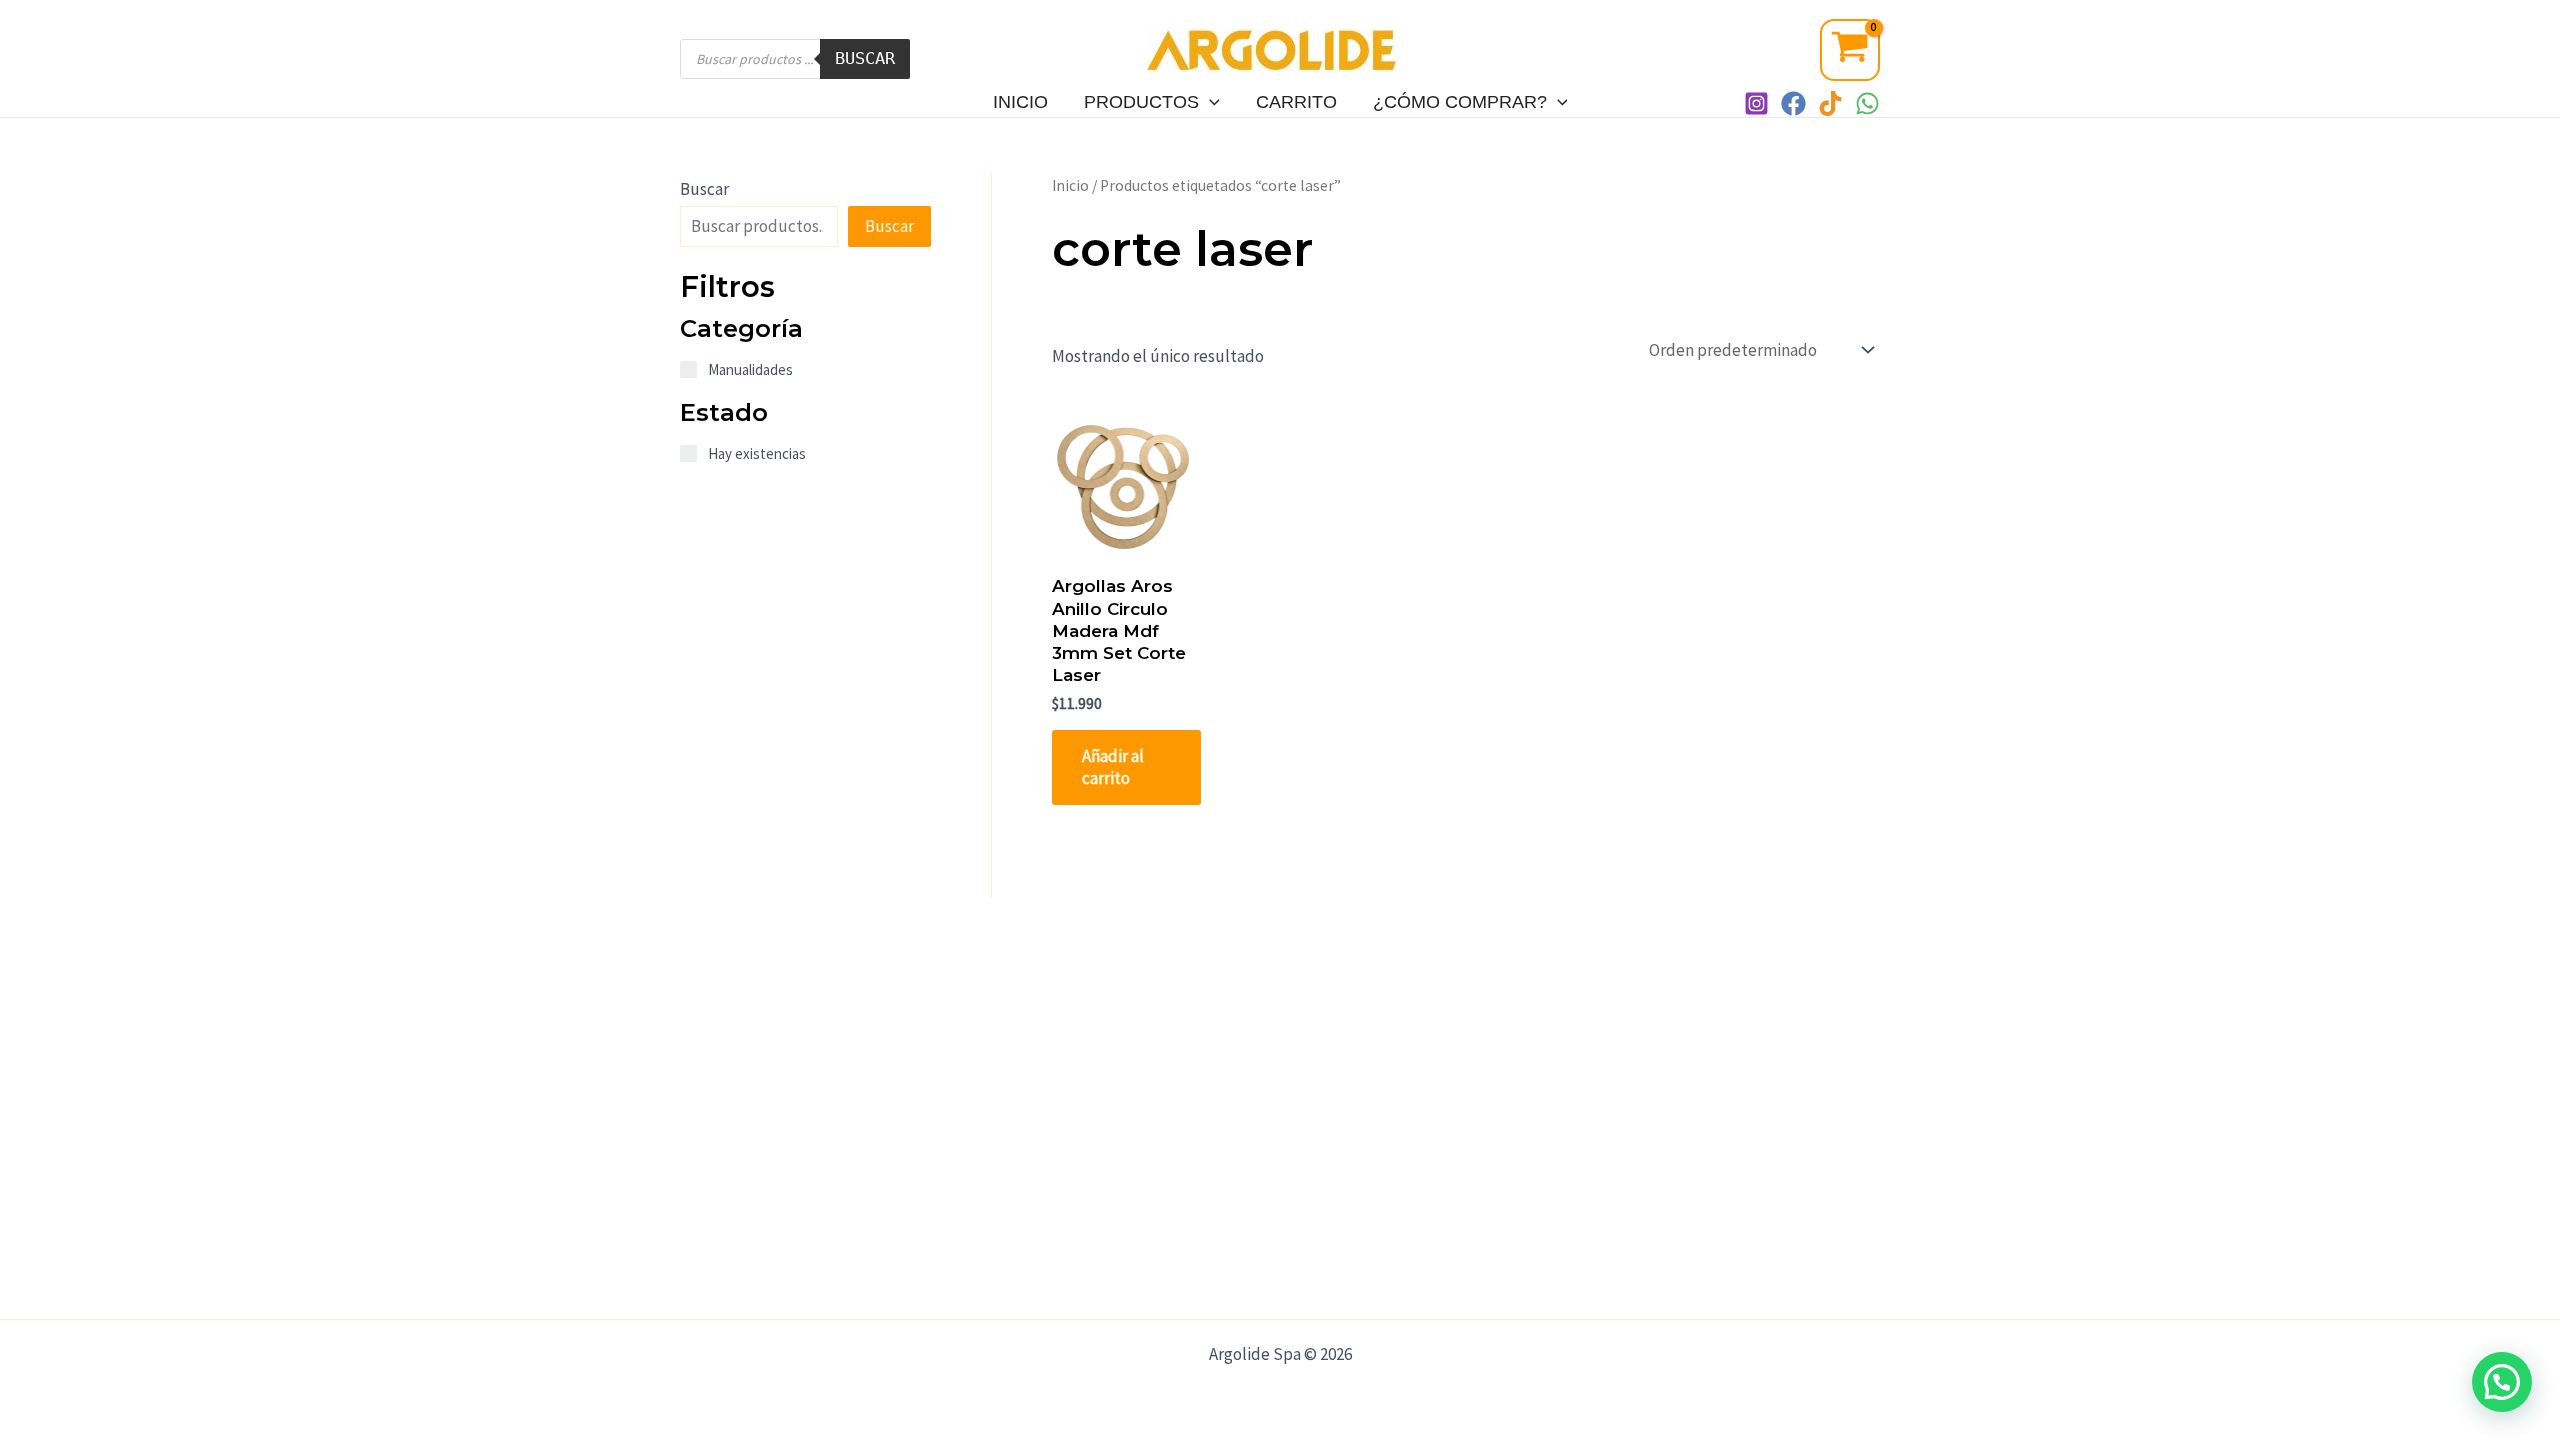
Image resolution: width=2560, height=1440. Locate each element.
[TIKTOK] (1830, 103)
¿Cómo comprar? (1460, 102)
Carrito (1296, 102)
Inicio (1020, 102)
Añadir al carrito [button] (1113, 767)
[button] (2502, 1382)
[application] (1209, 102)
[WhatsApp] (1867, 103)
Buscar (865, 58)
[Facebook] (1793, 103)
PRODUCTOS (1141, 102)
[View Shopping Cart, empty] (1850, 50)
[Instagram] (1756, 103)
